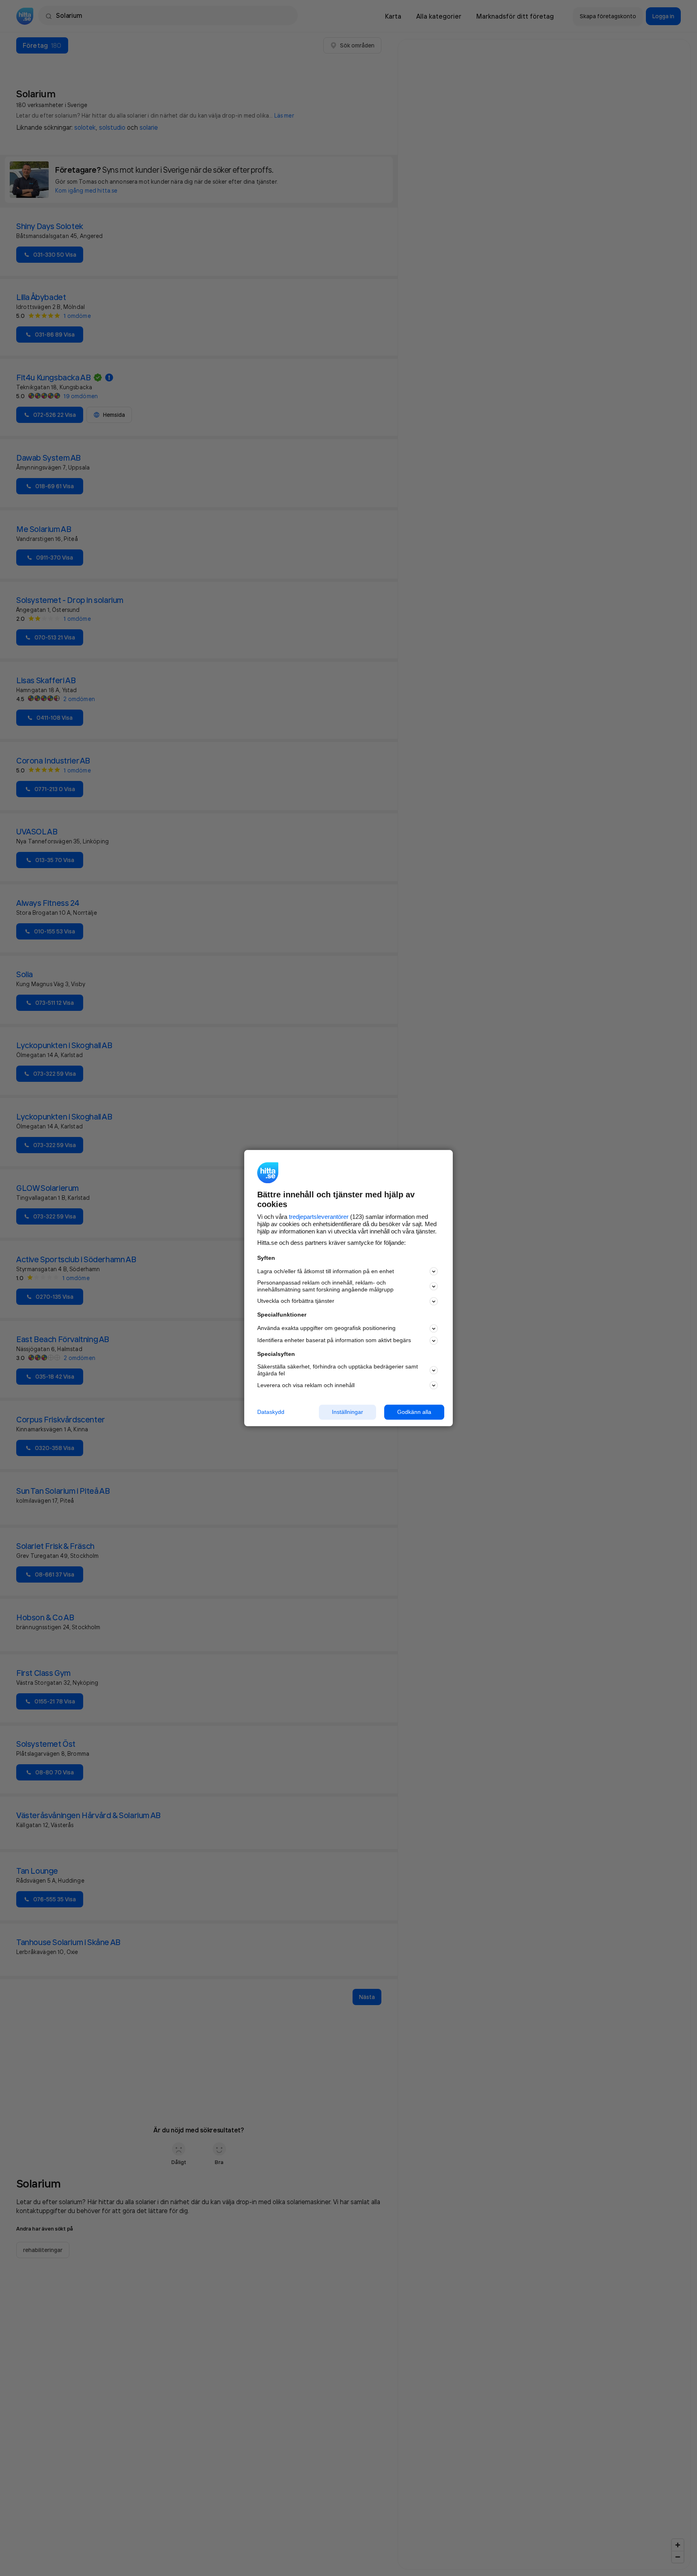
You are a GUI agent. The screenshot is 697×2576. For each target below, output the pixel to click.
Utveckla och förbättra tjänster (296, 1301)
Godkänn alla (414, 1412)
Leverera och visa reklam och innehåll (306, 1385)
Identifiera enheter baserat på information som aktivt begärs (334, 1341)
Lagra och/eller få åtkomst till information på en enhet (326, 1271)
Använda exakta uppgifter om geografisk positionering (326, 1328)
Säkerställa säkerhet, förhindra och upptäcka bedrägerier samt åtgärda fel (338, 1370)
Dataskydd (271, 1412)
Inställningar (347, 1412)
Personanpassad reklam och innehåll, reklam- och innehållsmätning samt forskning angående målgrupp (325, 1286)
